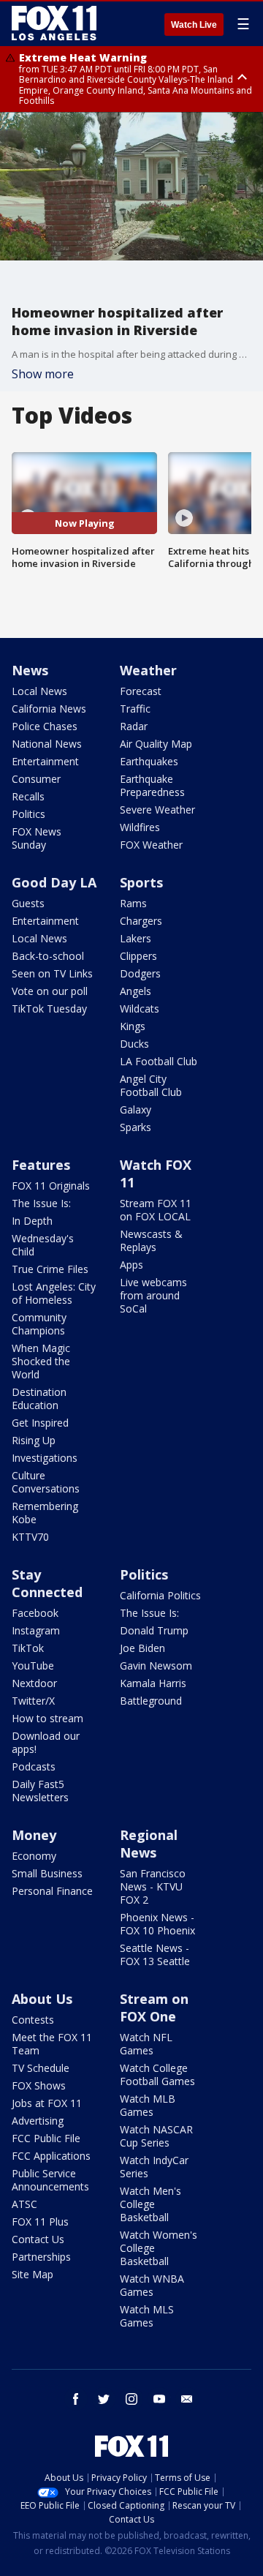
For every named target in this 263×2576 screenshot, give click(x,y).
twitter (104, 2399)
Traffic (135, 709)
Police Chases (45, 726)
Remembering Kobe (45, 1513)
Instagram (36, 1630)
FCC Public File (46, 2138)
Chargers (141, 921)
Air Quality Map (156, 744)
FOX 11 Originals (51, 1186)
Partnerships (41, 2257)
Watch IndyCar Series (154, 2167)
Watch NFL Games (146, 2044)
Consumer (36, 779)
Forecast (141, 691)
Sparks (136, 1127)
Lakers (136, 938)
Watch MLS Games (147, 2316)
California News (49, 709)
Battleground (151, 1701)
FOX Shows (39, 2085)
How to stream (47, 1718)
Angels (136, 991)
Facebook (35, 1613)
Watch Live (194, 25)
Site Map (33, 2274)
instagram (131, 2399)
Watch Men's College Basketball (150, 2204)
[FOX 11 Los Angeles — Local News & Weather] (54, 23)
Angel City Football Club (151, 1085)
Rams (133, 903)
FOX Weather (151, 845)
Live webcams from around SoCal (153, 1295)
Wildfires (140, 827)
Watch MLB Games (148, 2105)
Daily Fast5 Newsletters (40, 1791)
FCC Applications (51, 2156)
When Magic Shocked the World (41, 1361)
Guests (28, 903)
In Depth (32, 1221)
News (30, 670)
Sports (141, 882)
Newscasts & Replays (151, 1240)
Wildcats (140, 1009)
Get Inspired (40, 1423)
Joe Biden (142, 1648)
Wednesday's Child (43, 1245)
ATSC (24, 2204)
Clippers (138, 956)
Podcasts (34, 1766)
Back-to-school (48, 956)
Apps (131, 1265)
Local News (39, 691)
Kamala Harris (153, 1683)
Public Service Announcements (50, 2180)
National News (47, 744)
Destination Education (39, 1398)
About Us (42, 1999)
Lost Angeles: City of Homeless (54, 1293)
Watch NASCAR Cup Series (156, 2136)
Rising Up (34, 1440)
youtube (159, 2399)
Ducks (134, 1044)
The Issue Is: (41, 1203)
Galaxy (136, 1109)
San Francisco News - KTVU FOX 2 (153, 1886)
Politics (28, 814)
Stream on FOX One (154, 2008)
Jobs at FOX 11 (47, 2103)
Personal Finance (52, 1891)
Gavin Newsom (156, 1666)
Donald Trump (154, 1630)
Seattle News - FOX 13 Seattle (155, 1954)
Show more (43, 374)
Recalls (28, 796)
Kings (133, 1026)
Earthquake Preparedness (152, 785)
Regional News (149, 1844)
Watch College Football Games (157, 2074)
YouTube (33, 1666)
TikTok (28, 1648)
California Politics (160, 1595)
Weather (148, 670)
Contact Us (38, 2239)
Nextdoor (34, 1683)
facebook (76, 2399)
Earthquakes (149, 761)
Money (34, 1835)
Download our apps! (46, 1742)
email (187, 2399)
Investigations (45, 1458)
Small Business (47, 1873)
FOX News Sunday (37, 838)
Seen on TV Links (52, 973)
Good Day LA (54, 882)
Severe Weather (157, 810)
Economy (34, 1856)
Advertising (38, 2121)
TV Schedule (41, 2068)
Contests (33, 2020)
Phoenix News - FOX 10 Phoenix (157, 1924)
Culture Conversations (46, 1482)
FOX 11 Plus (40, 2222)
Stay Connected (47, 1583)
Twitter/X (33, 1701)
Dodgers (140, 973)
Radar (134, 726)
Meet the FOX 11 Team (52, 2044)
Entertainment (45, 761)
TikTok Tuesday (49, 1009)
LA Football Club (159, 1061)
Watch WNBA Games (152, 2285)
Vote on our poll (50, 991)
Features (41, 1165)
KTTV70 (30, 1537)
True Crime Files (50, 1269)
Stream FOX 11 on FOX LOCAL (156, 1210)
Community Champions (39, 1324)
